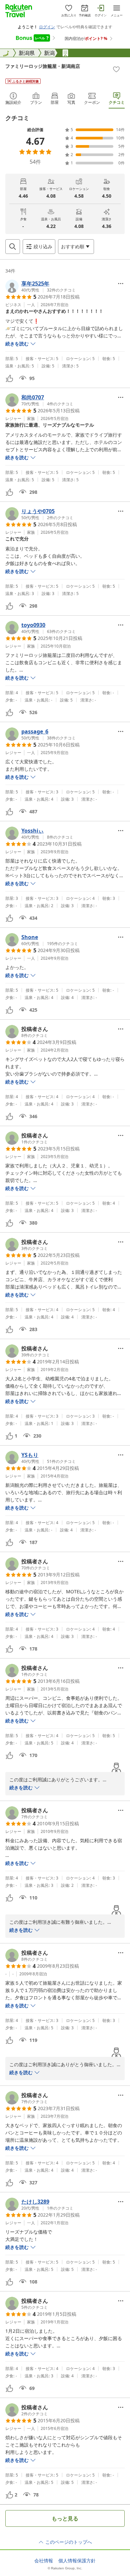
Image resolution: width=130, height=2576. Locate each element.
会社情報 (44, 2561)
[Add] (116, 69)
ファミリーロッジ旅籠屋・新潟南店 (43, 66)
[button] (40, 286)
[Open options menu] (121, 284)
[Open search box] (13, 247)
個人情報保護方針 (77, 2561)
